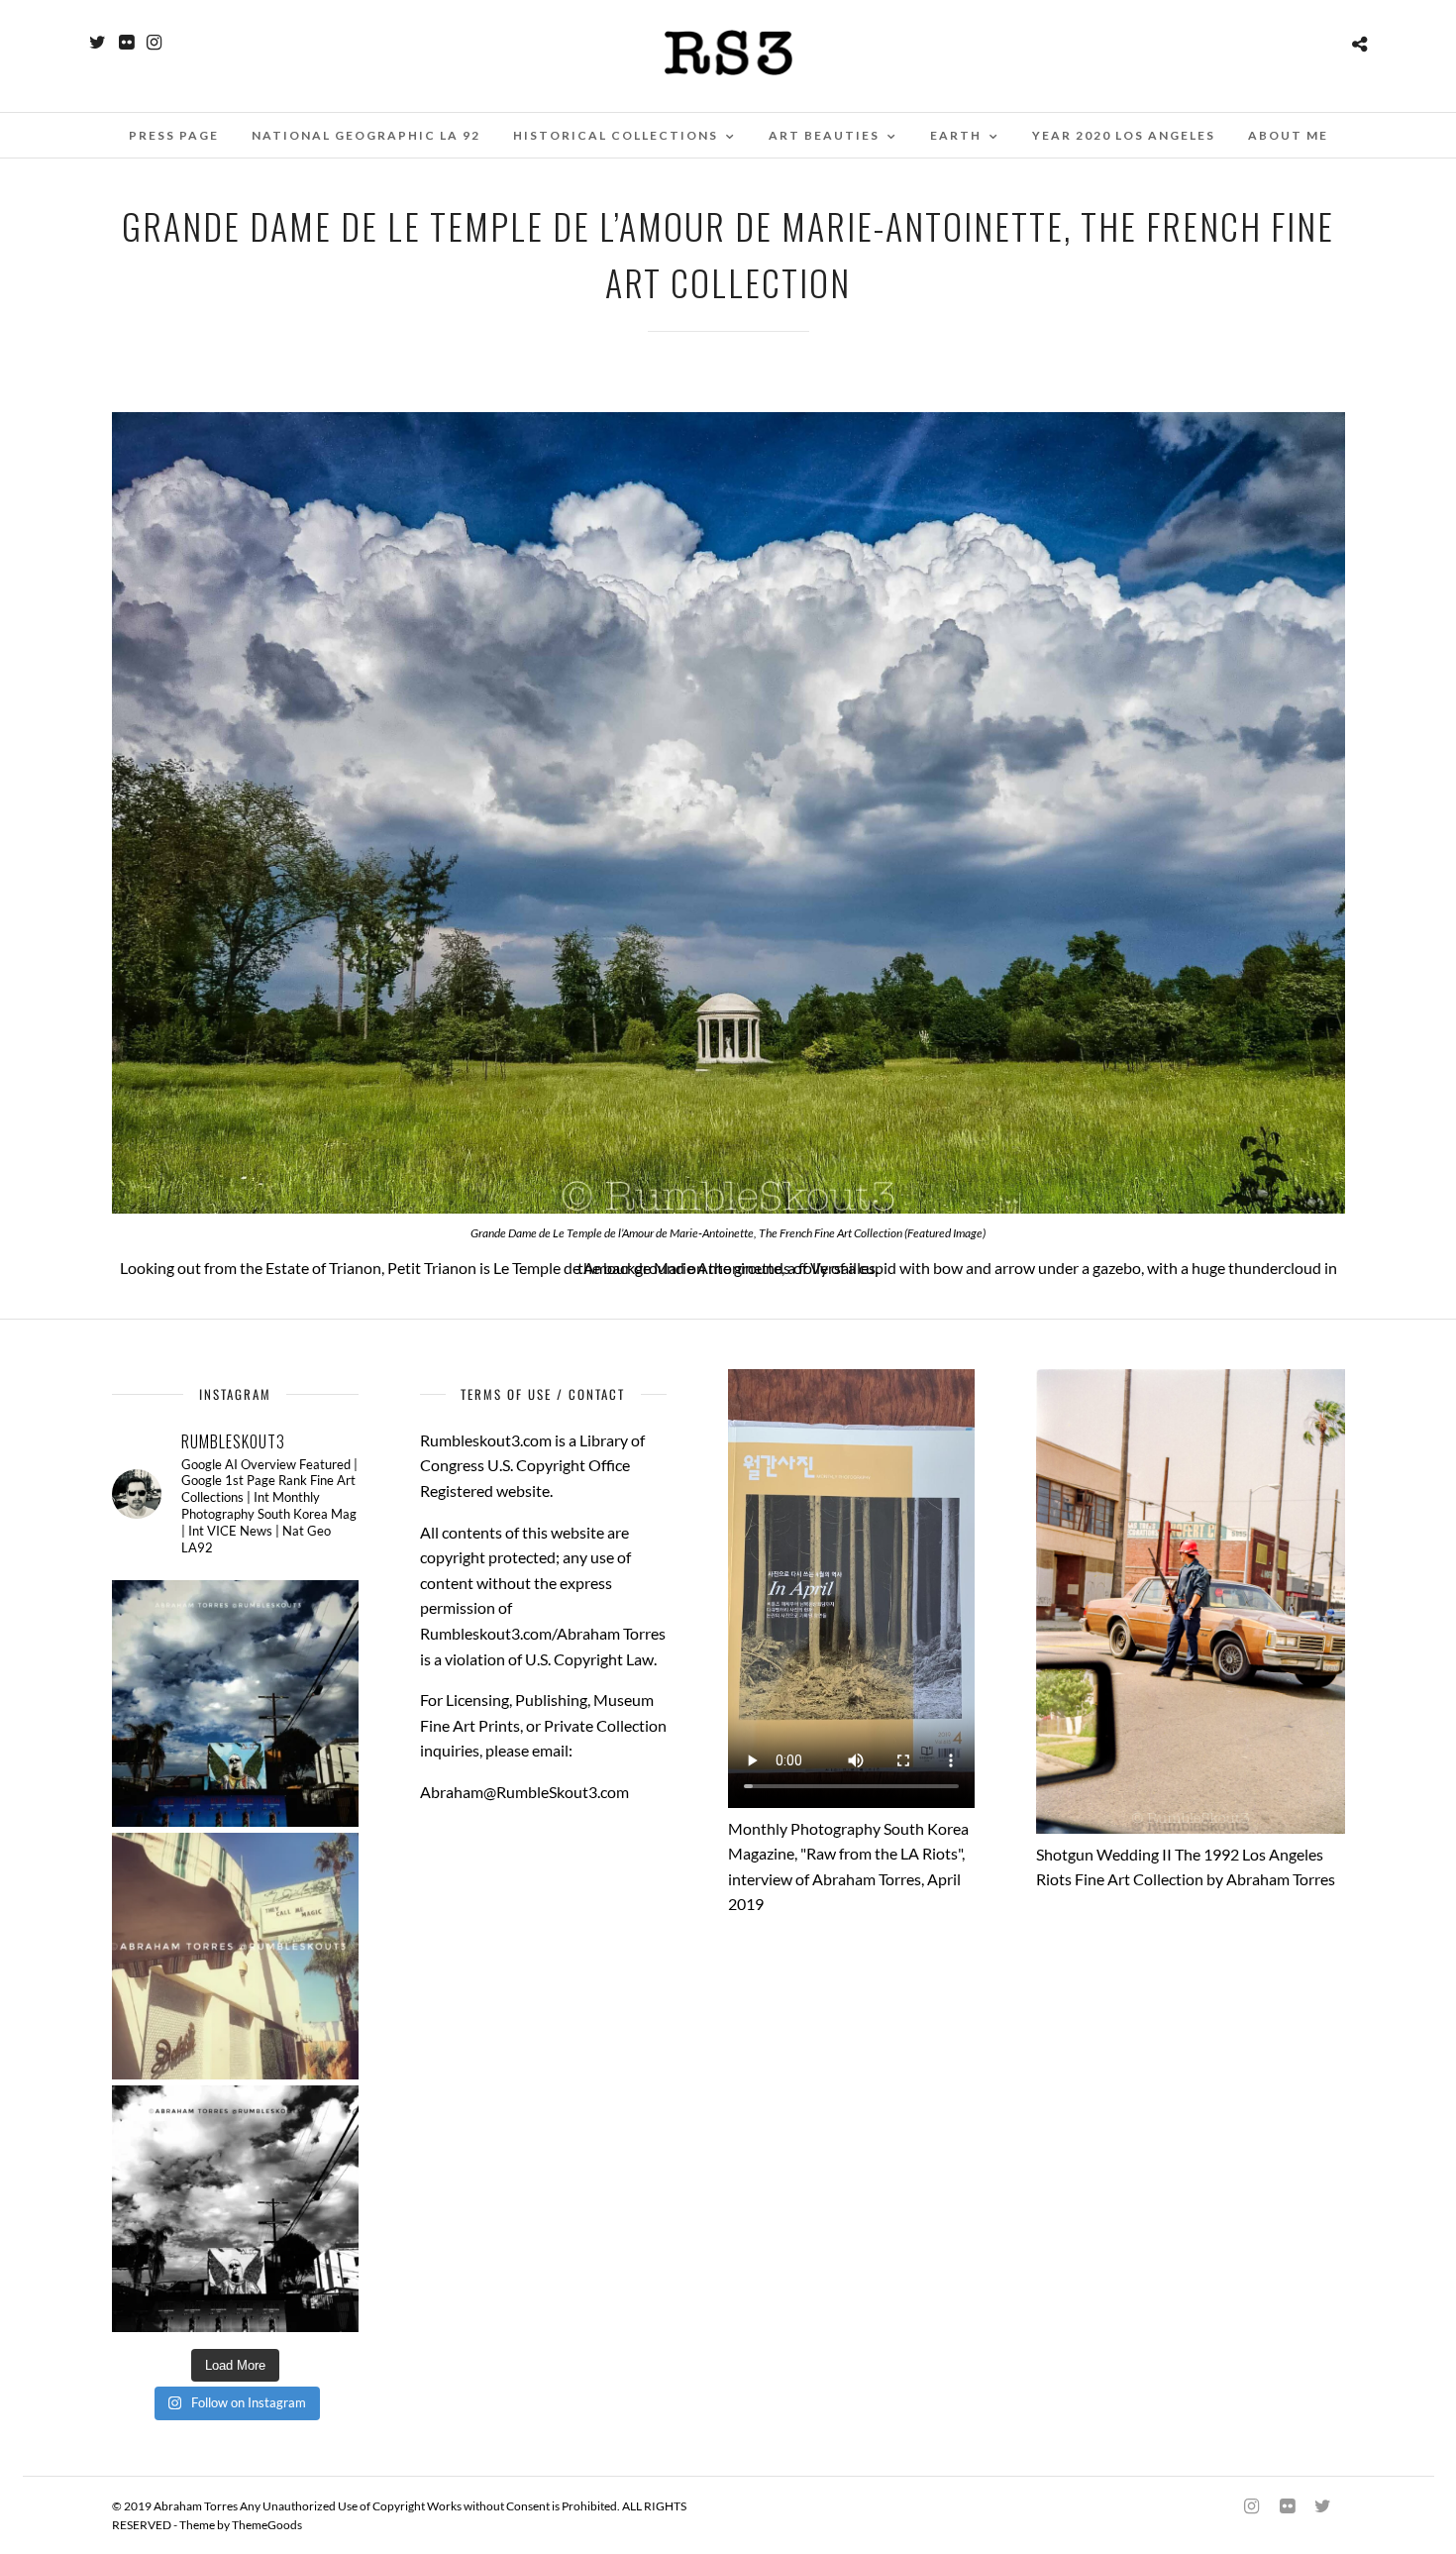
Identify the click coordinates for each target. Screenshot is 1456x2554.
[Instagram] (154, 43)
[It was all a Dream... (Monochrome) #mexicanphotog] (235, 2209)
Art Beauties (824, 135)
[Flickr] (126, 43)
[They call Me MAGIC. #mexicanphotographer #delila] (235, 1956)
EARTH (956, 135)
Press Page (174, 135)
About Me (1288, 135)
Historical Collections (616, 135)
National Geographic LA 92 (366, 135)
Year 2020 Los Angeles (1124, 135)
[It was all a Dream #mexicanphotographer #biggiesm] (235, 1703)
